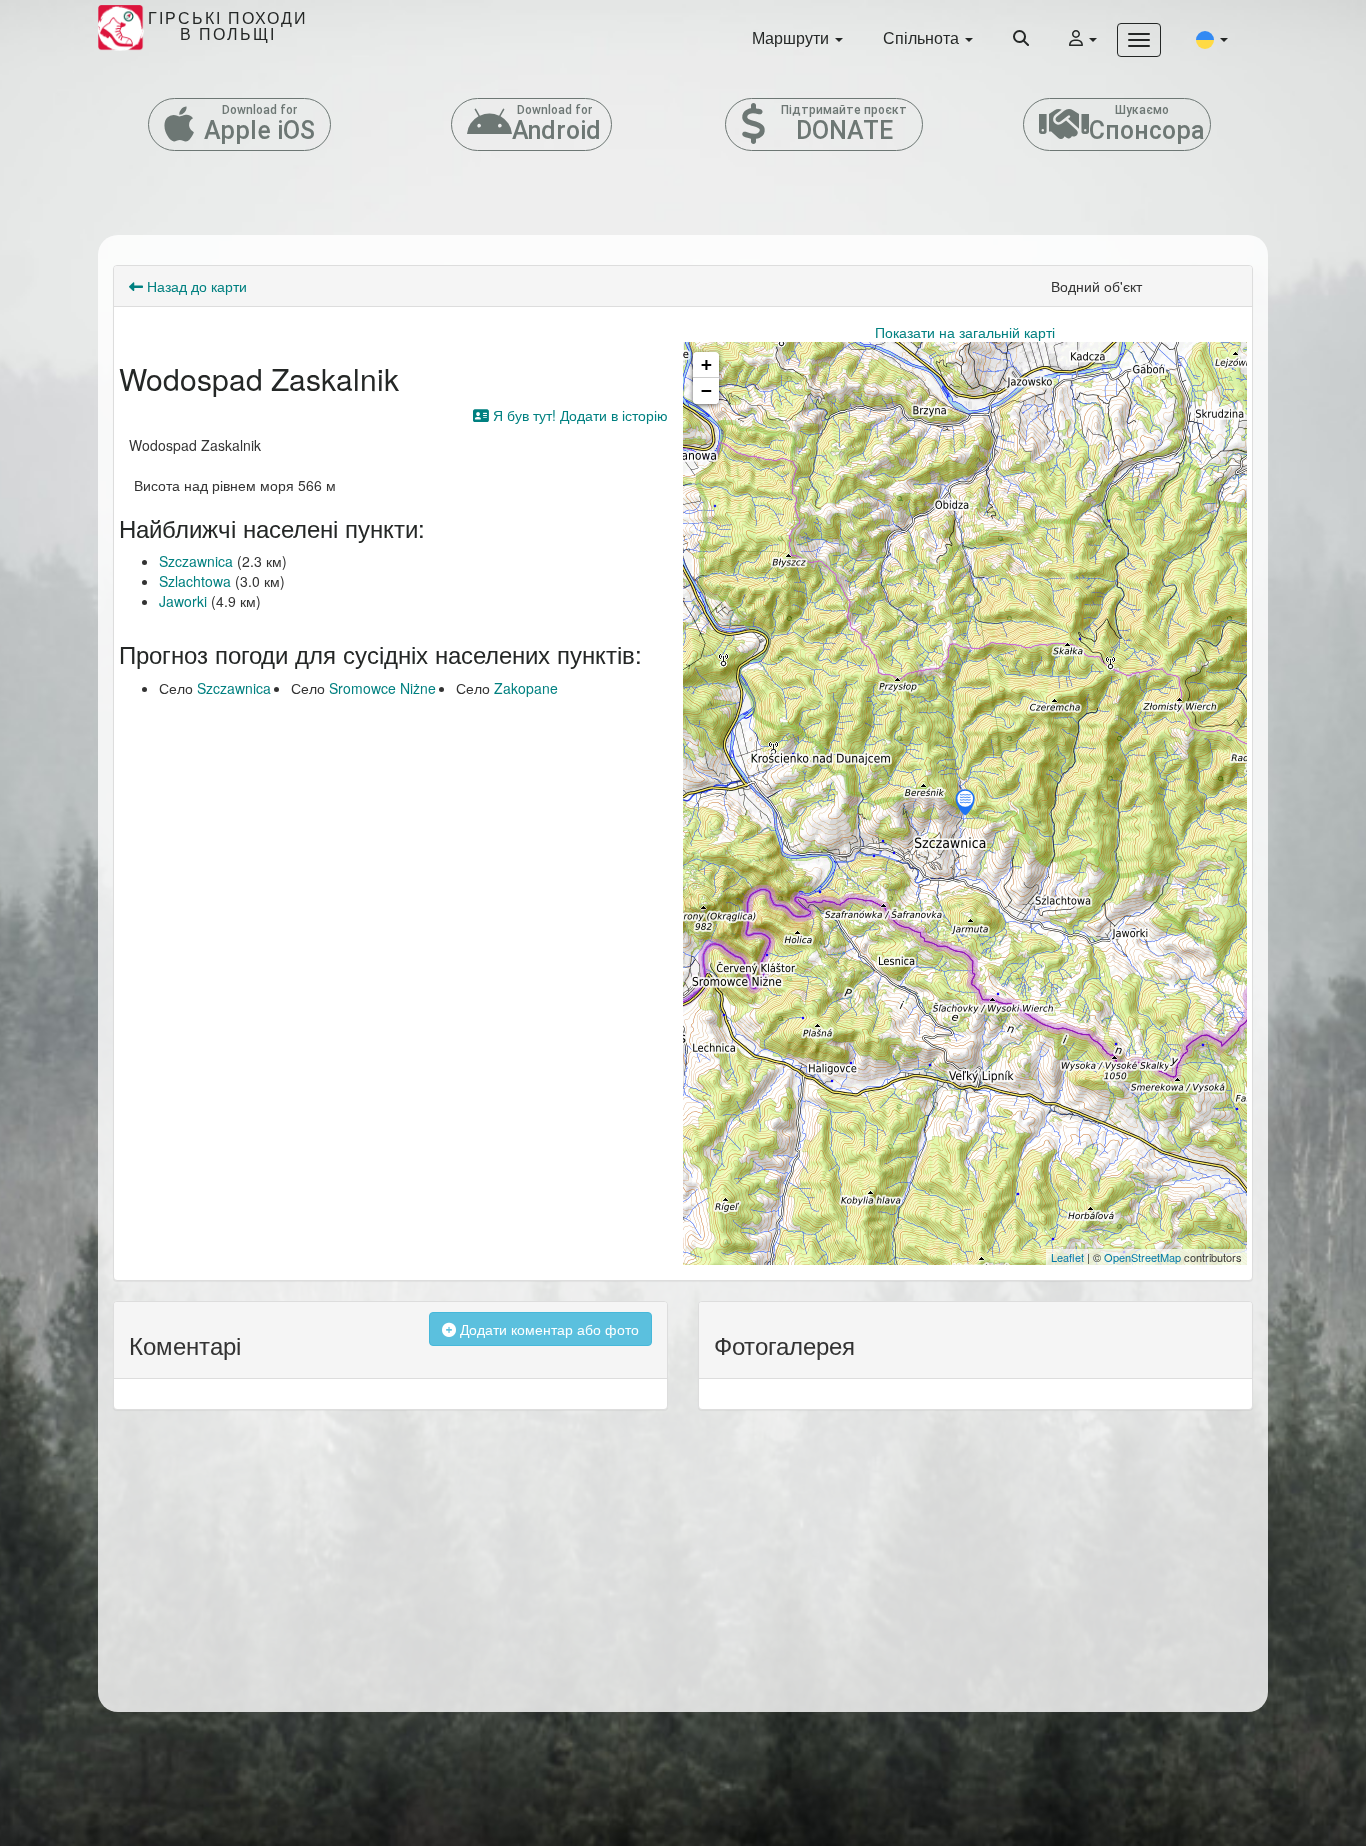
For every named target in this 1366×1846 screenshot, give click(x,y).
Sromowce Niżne (382, 688)
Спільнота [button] (923, 37)
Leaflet (1067, 1257)
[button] (1212, 38)
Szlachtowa (195, 581)
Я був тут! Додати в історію (578, 415)
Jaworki (183, 601)
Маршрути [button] (792, 37)
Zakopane (526, 688)
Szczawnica (196, 561)
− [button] (706, 390)
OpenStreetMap (1142, 1257)
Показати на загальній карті (965, 332)
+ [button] (706, 364)
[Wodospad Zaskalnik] (965, 804)
